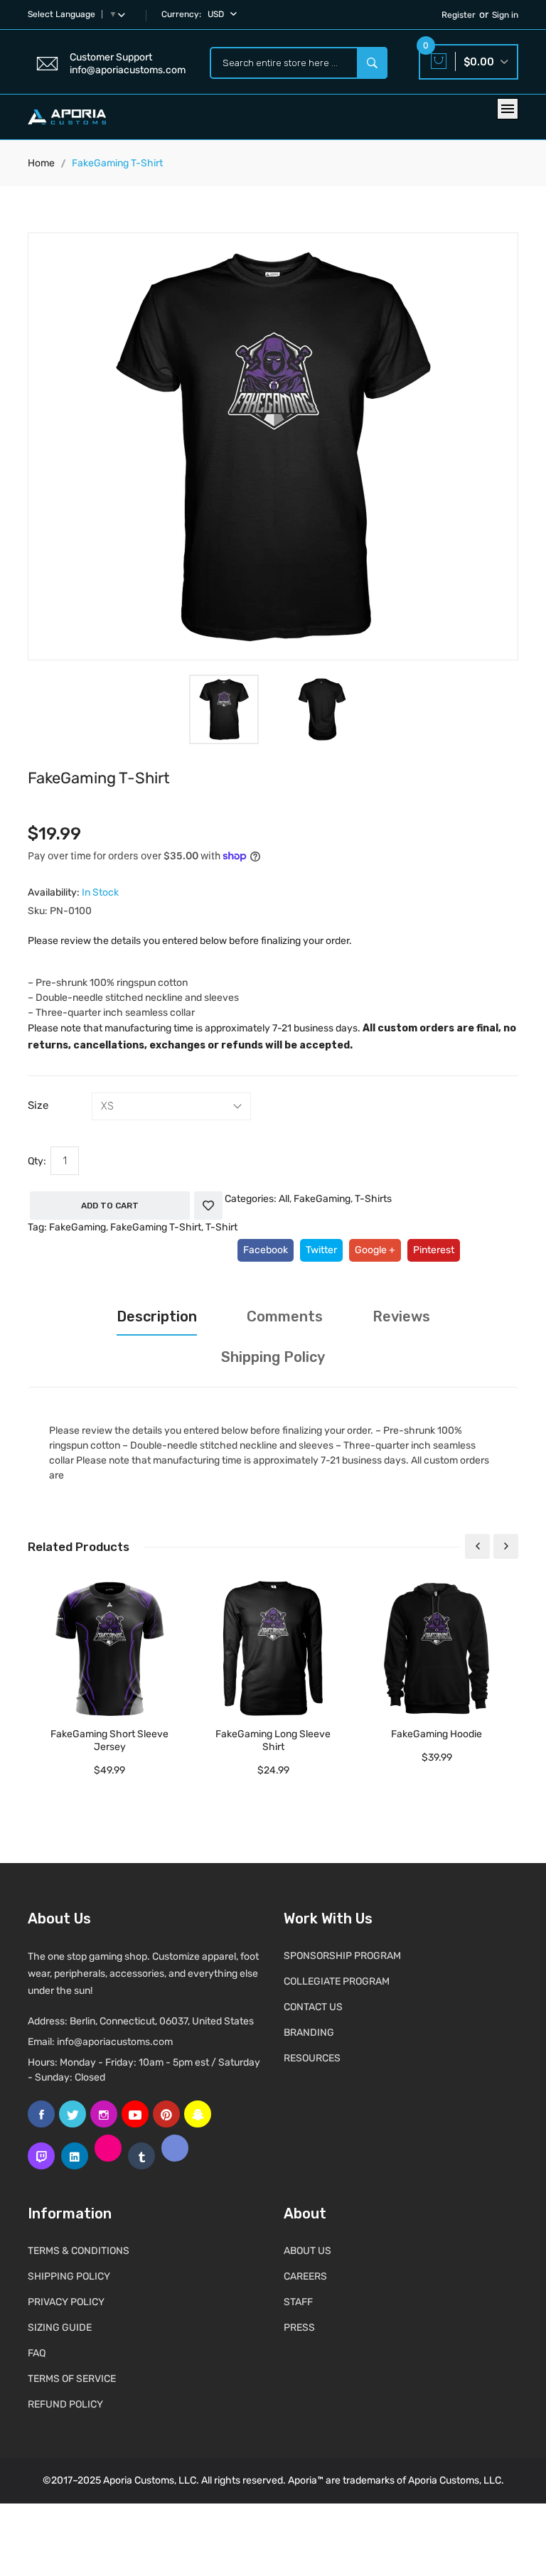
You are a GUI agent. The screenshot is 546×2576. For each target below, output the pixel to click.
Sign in (505, 15)
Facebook (266, 1250)
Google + (375, 1250)
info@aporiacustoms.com (115, 2042)
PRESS (299, 2328)
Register (459, 15)
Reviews (401, 1316)
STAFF (298, 2302)
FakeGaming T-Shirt (156, 1227)
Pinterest (434, 1250)
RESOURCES (312, 2058)
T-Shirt (221, 1227)
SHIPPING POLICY (69, 2276)
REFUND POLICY (65, 2404)
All (284, 1199)
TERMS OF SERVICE (72, 2379)
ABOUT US (307, 2251)
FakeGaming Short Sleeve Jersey (109, 1740)
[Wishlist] (208, 1206)
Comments (285, 1316)
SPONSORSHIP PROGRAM (342, 1956)
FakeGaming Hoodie (437, 1734)
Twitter (321, 1250)
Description (157, 1316)
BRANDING (309, 2033)
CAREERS (305, 2276)
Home (41, 163)
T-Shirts (373, 1199)
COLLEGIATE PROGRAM (337, 1981)
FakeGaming (322, 1199)
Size (38, 1105)
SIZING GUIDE (60, 2328)
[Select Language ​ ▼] (124, 14)
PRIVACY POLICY (66, 2302)
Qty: (37, 1161)
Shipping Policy (273, 1357)
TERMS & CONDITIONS (79, 2251)
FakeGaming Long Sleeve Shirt (273, 1740)
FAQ (37, 2353)
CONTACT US (313, 2007)
